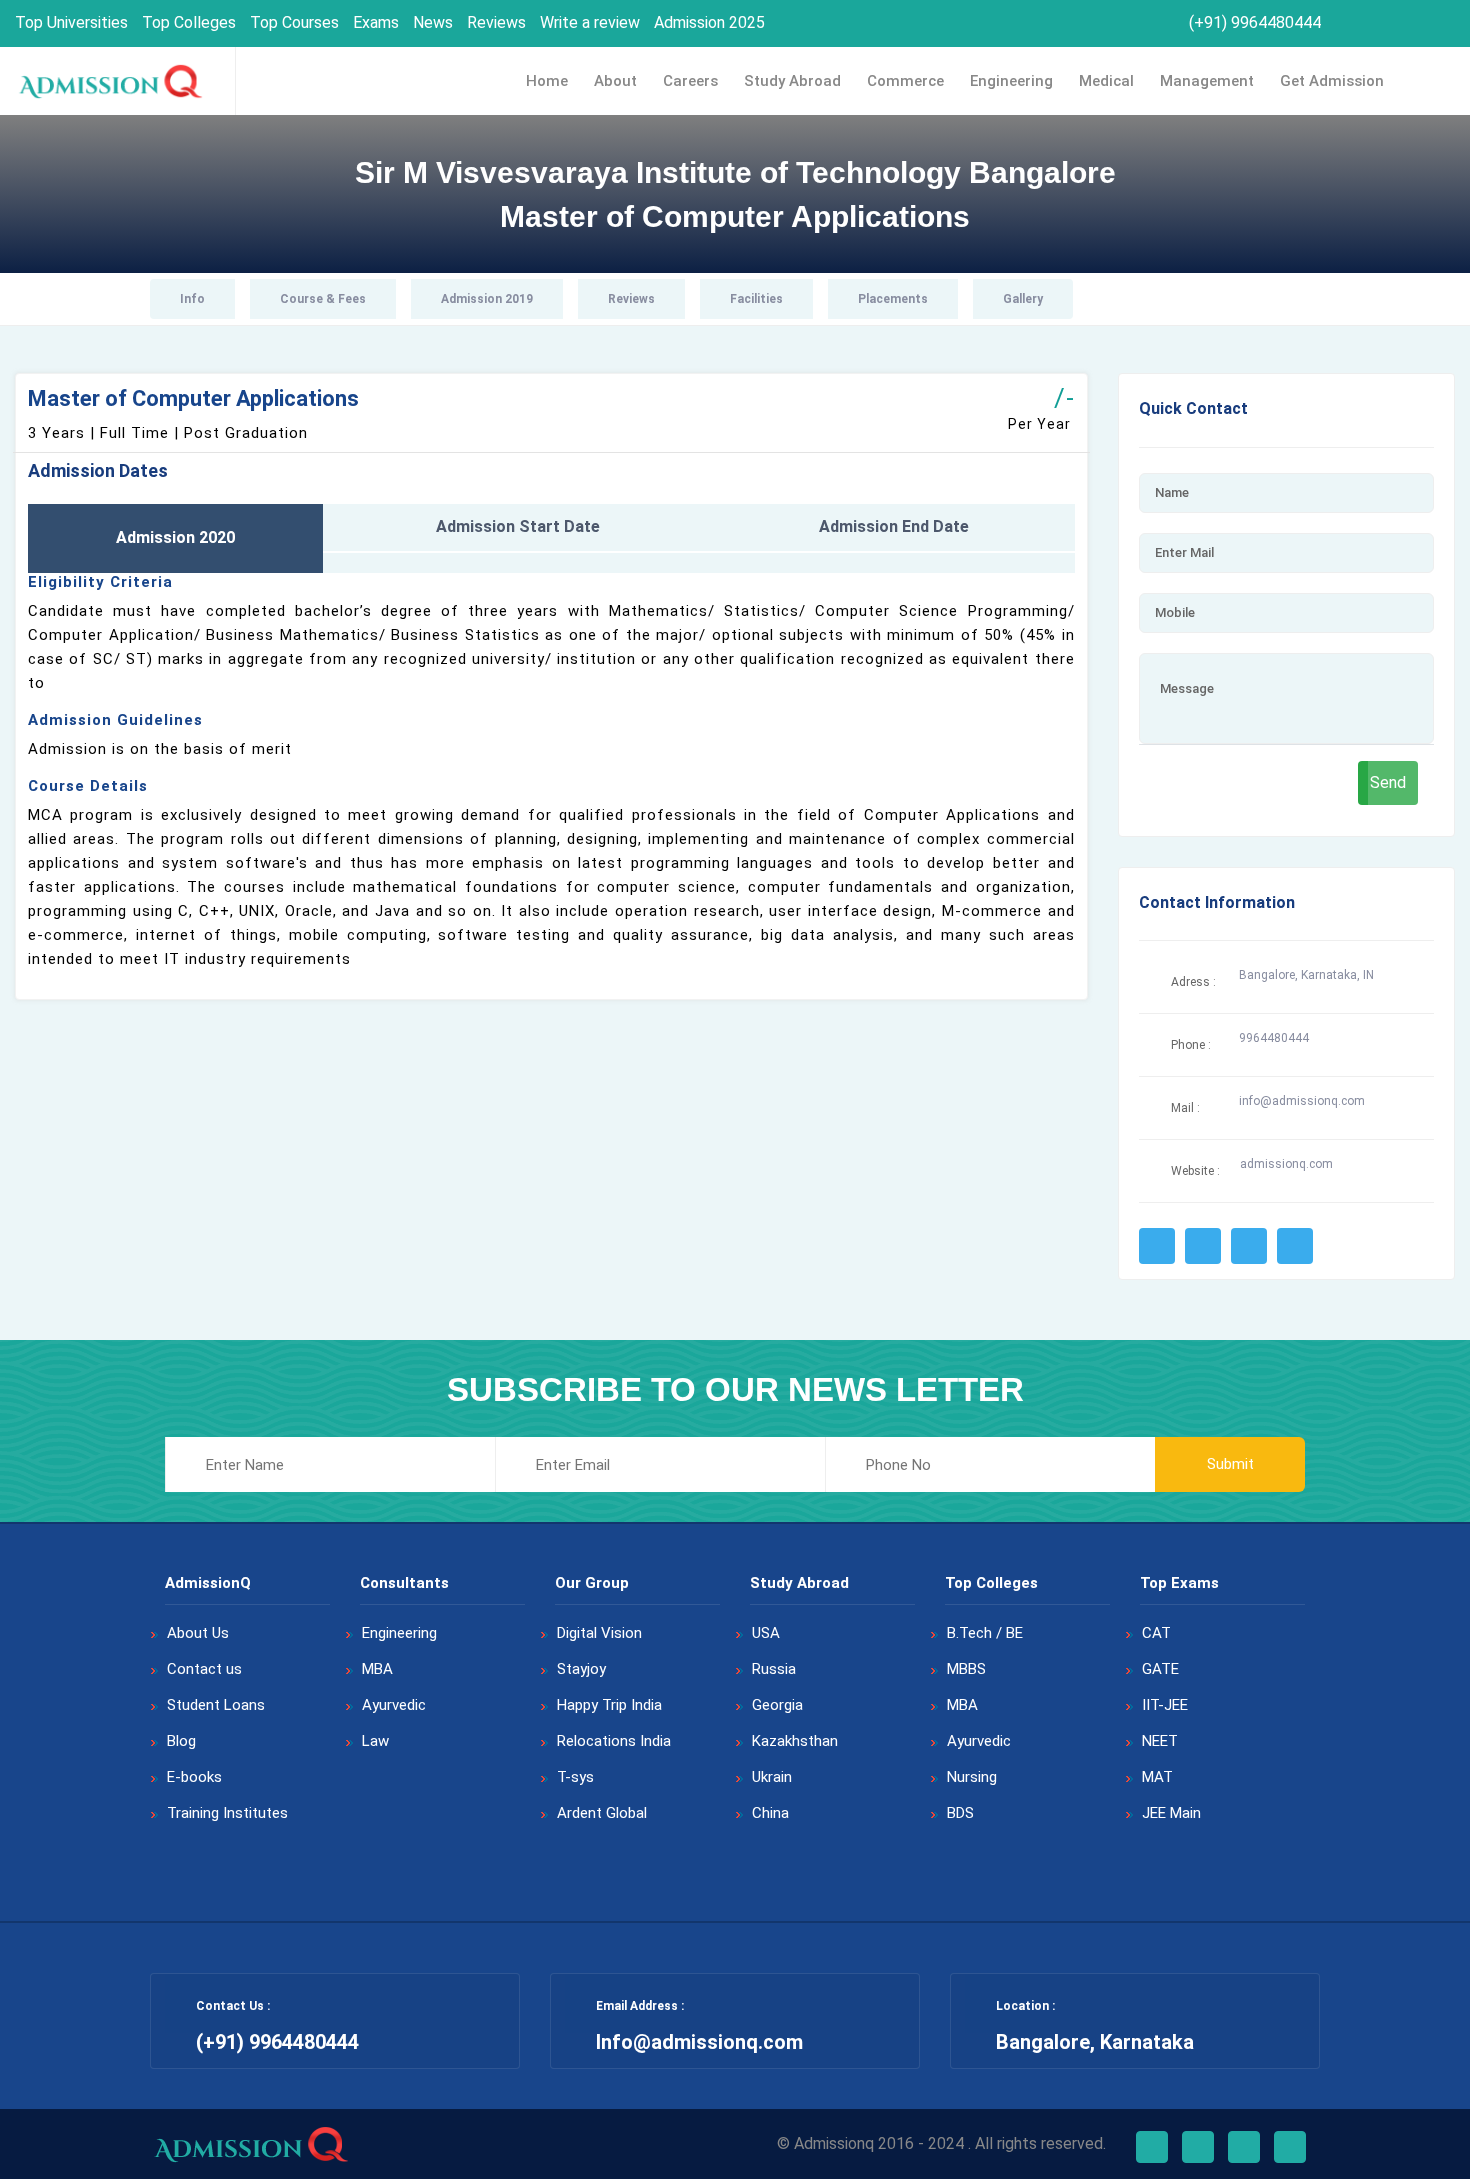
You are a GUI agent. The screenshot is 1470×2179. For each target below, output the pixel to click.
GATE (1160, 1669)
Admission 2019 (487, 299)
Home (547, 81)
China (770, 1813)
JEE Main (1171, 1813)
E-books (194, 1777)
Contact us (204, 1669)
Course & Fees (323, 299)
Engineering (1011, 81)
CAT (1156, 1633)
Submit (1230, 1464)
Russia (774, 1669)
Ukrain (772, 1777)
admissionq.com (1286, 1164)
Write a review (590, 22)
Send (1388, 782)
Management (1207, 81)
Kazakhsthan (795, 1741)
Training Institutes (227, 1813)
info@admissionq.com (1302, 1101)
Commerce (905, 81)
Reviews (496, 22)
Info (192, 299)
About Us (198, 1633)
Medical (1106, 81)
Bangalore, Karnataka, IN (1306, 975)
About (615, 81)
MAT (1157, 1777)
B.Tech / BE (985, 1633)
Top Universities (71, 22)
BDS (960, 1813)
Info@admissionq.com (699, 2042)
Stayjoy (581, 1669)
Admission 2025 (709, 22)
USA (766, 1633)
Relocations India (614, 1741)
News (433, 22)
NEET (1160, 1741)
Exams (376, 22)
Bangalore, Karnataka (1095, 2042)
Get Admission (1332, 81)
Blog (181, 1741)
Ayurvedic (394, 1705)
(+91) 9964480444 (1253, 22)
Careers (690, 81)
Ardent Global (602, 1813)
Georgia (777, 1705)
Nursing (972, 1777)
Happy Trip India (609, 1705)
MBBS (966, 1669)
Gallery (1023, 299)
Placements (893, 299)
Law (375, 1741)
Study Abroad (792, 81)
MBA (377, 1669)
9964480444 (1274, 1038)
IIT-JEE (1165, 1705)
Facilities (756, 299)
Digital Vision (599, 1633)
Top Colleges (189, 22)
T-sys (575, 1777)
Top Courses (294, 22)
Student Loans (216, 1705)
